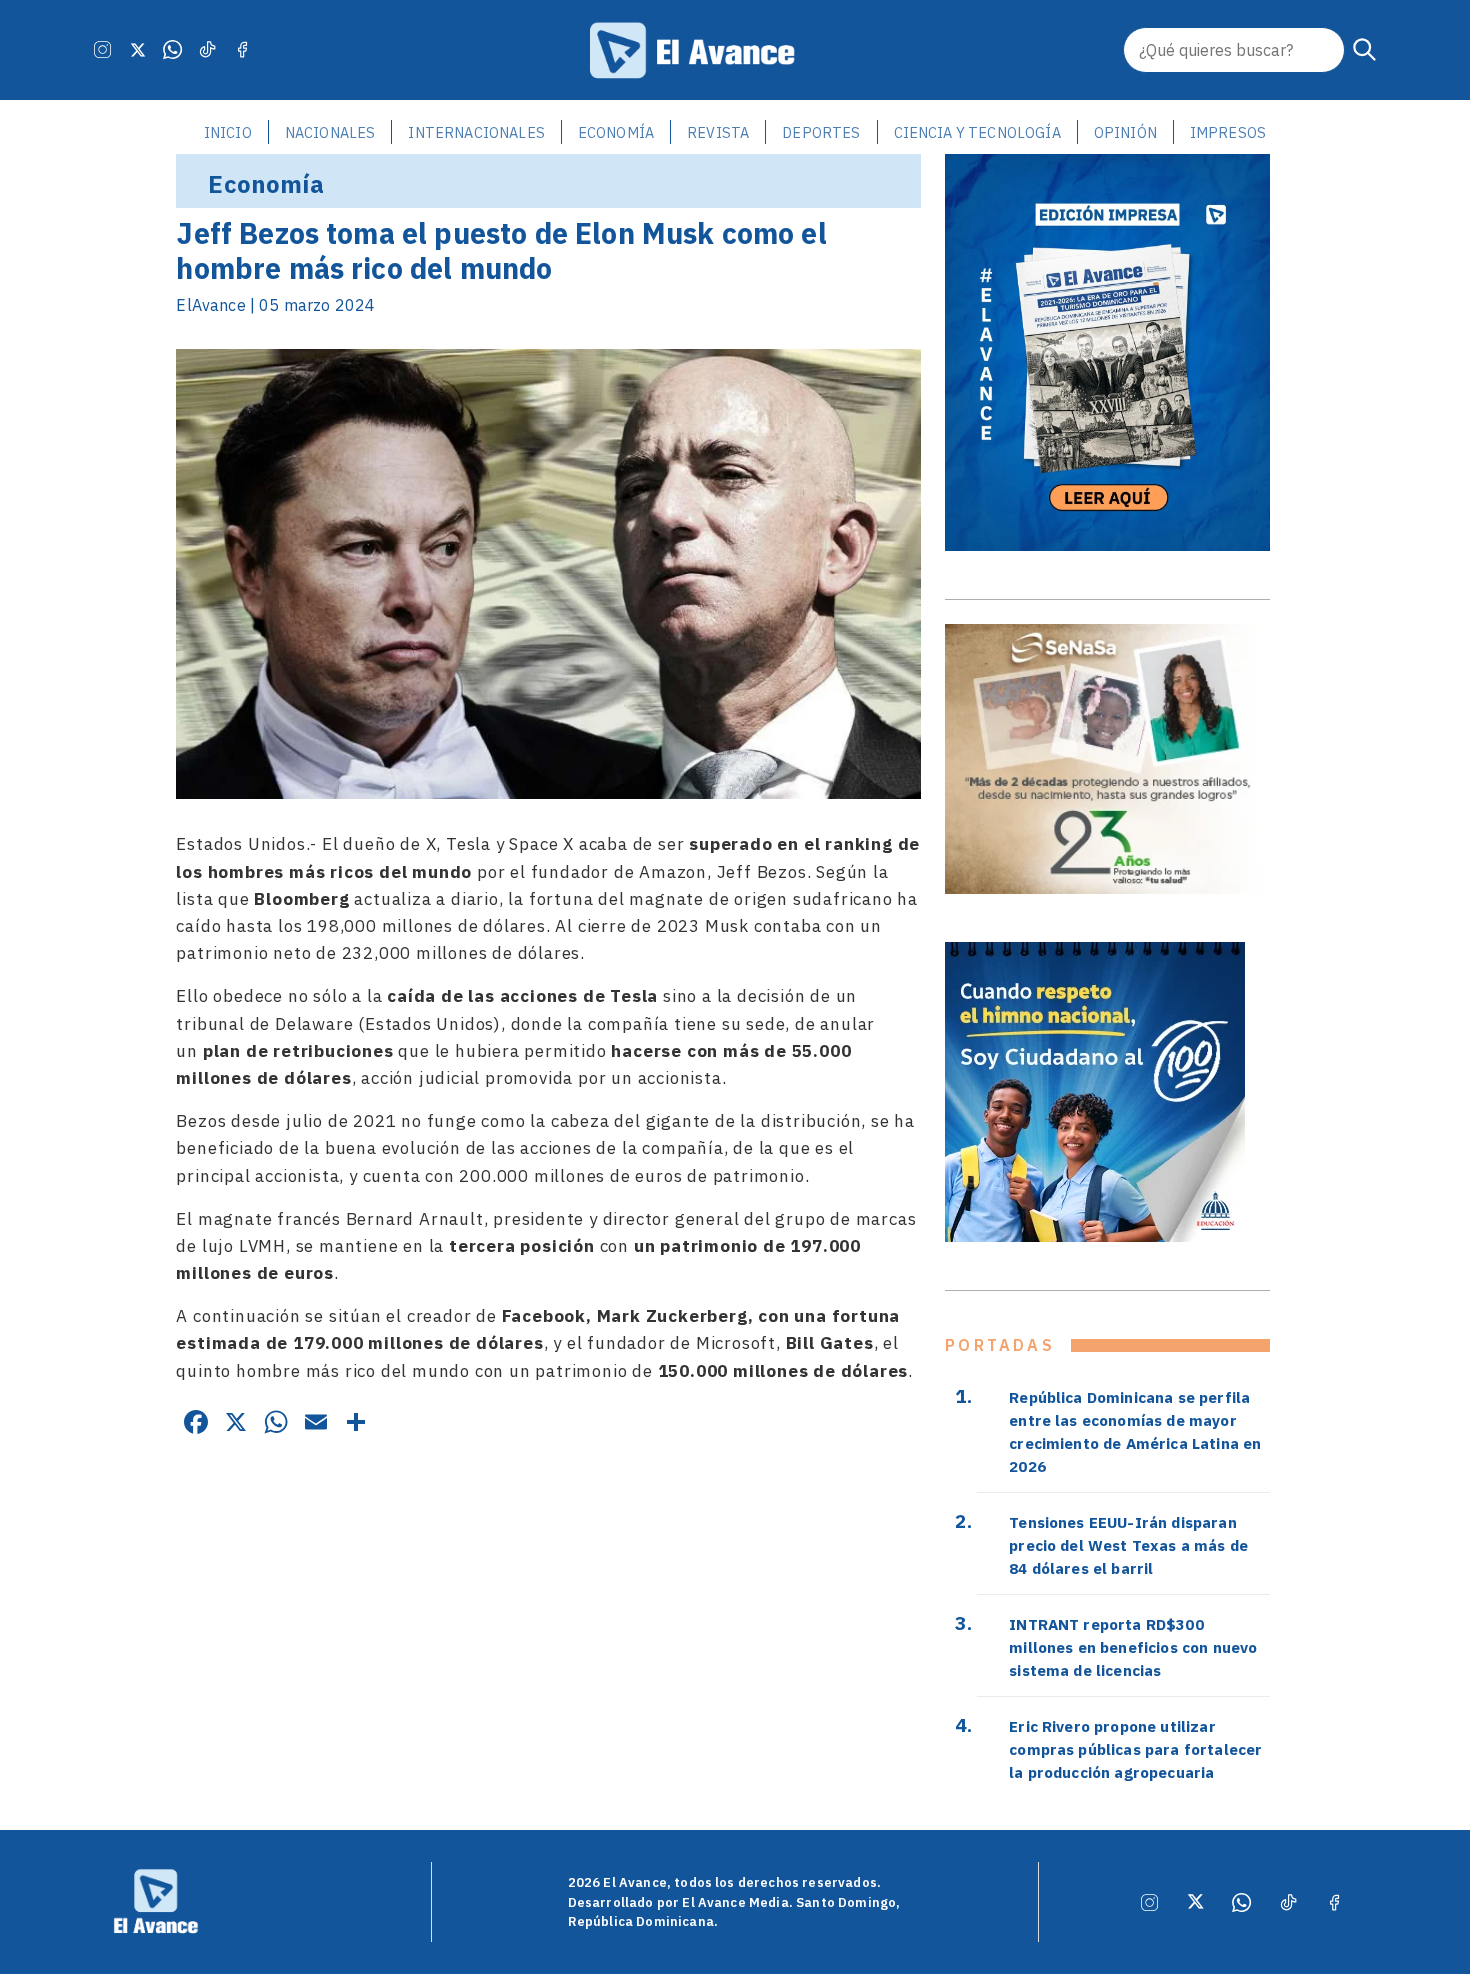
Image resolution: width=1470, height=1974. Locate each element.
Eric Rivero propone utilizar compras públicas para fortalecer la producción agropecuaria (1135, 1749)
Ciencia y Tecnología (977, 132)
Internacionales (476, 132)
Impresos (1228, 132)
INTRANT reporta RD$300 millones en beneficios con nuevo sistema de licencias (1133, 1647)
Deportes (821, 132)
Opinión (1125, 132)
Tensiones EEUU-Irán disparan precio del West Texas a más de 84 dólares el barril (1128, 1545)
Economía (616, 132)
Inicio (228, 132)
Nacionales (330, 132)
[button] (1365, 50)
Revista (718, 132)
